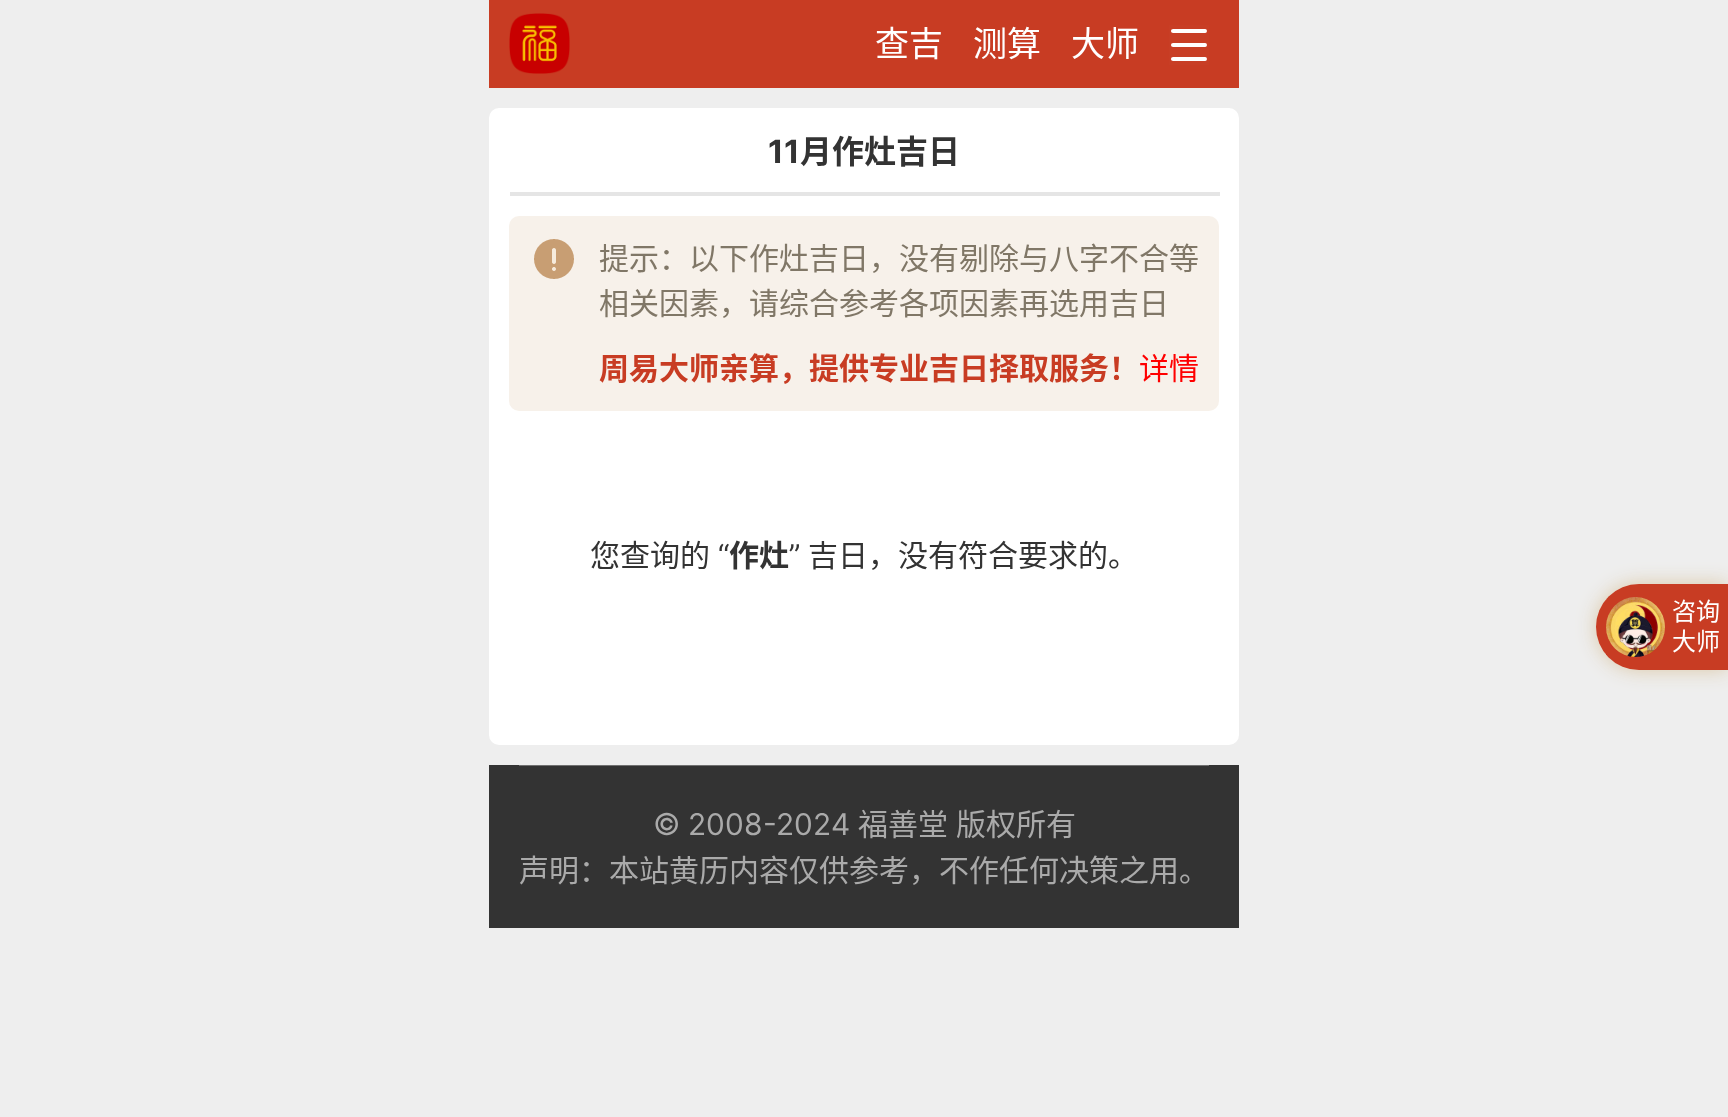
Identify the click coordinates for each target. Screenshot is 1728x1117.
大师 (1105, 43)
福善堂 (903, 824)
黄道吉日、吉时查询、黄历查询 (614, 43)
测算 (1007, 43)
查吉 (909, 43)
